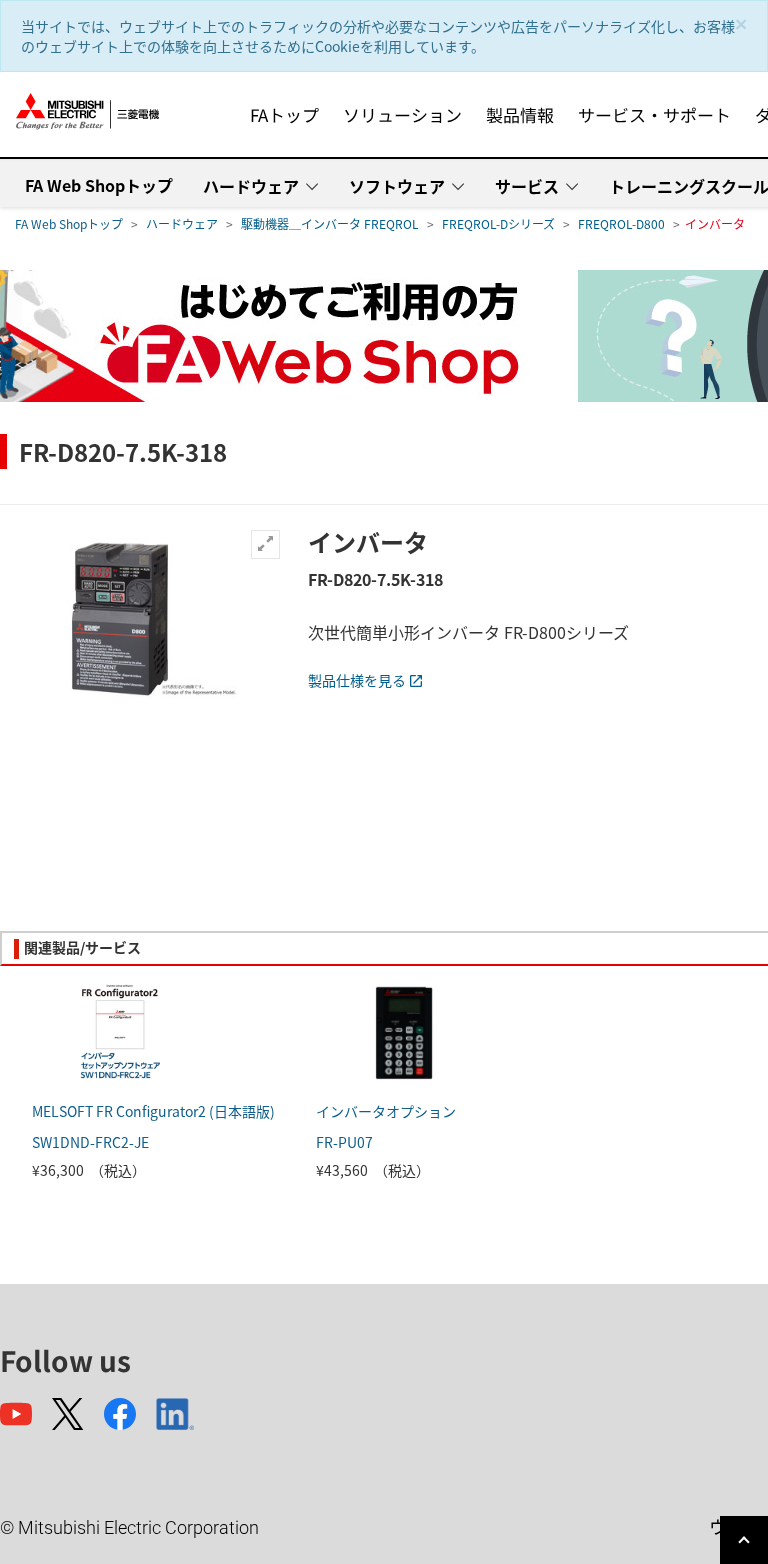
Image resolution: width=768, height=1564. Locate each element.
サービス (527, 186)
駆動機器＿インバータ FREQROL (330, 223)
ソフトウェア (397, 186)
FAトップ (284, 114)
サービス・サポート (654, 114)
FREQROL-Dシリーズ (498, 223)
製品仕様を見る (357, 680)
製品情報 (520, 114)
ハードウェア (251, 186)
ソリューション (402, 114)
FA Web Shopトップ (99, 185)
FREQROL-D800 (621, 223)
